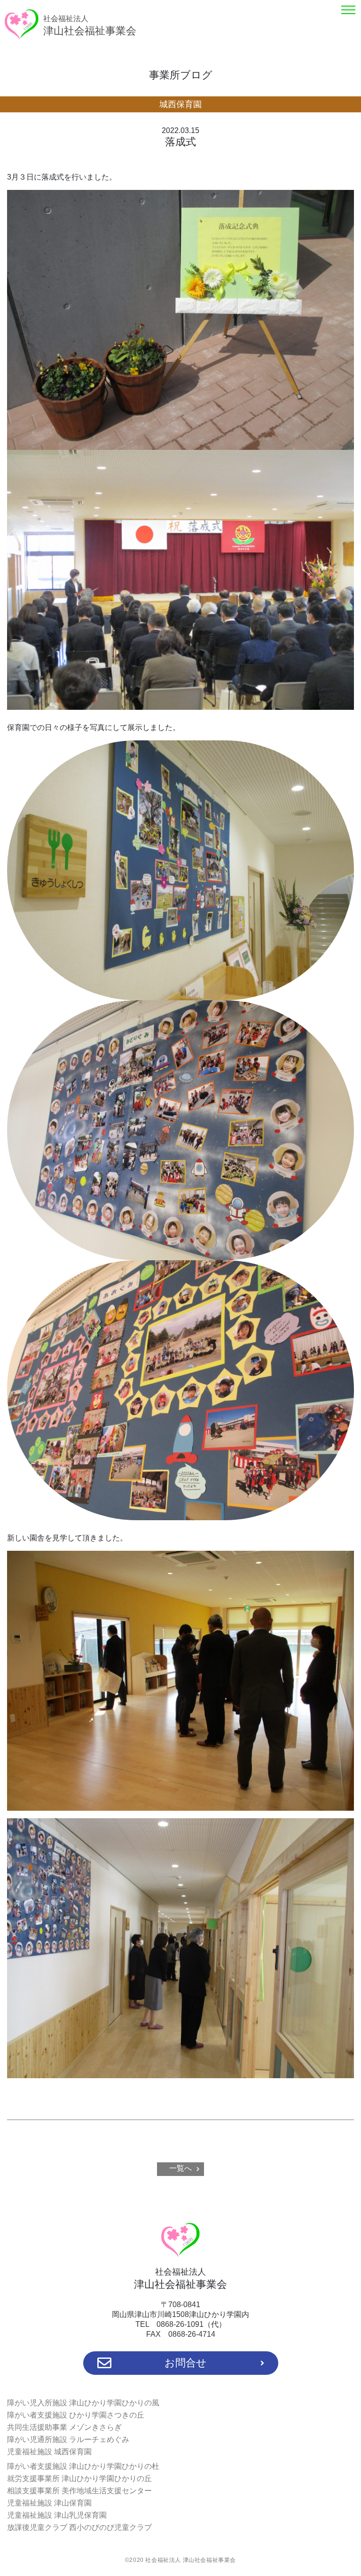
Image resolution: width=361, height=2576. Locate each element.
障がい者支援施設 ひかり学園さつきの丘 (76, 2415)
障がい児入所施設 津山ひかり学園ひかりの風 (83, 2403)
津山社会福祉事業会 (90, 26)
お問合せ (186, 2363)
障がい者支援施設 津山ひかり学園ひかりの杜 (83, 2466)
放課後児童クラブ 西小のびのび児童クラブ (79, 2527)
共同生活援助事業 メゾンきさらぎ (64, 2427)
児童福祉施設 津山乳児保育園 (57, 2515)
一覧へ (180, 2168)
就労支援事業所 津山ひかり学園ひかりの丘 (79, 2478)
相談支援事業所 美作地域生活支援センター (79, 2491)
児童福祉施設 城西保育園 (49, 2452)
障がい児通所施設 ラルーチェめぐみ (68, 2439)
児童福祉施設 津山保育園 (49, 2503)
